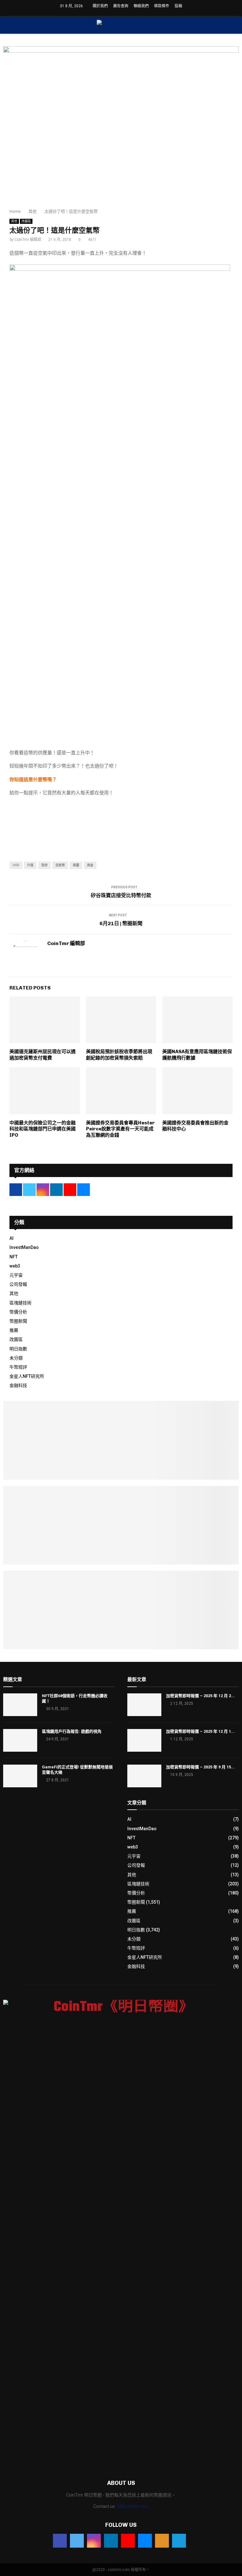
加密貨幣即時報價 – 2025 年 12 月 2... (200, 1696)
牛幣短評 (18, 1367)
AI (12, 1238)
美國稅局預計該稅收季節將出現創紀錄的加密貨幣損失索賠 (119, 1055)
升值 (30, 865)
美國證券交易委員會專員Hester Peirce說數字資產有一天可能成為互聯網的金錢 (120, 1129)
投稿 (178, 6)
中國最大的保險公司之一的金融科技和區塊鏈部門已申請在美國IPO (43, 1129)
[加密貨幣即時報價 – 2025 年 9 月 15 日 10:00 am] (144, 1776)
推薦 (14, 1330)
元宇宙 (16, 1275)
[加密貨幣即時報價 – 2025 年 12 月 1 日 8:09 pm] (144, 1740)
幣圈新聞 (18, 1321)
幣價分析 (18, 1312)
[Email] (145, 2541)
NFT (14, 1257)
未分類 (16, 1358)
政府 (44, 865)
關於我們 (100, 6)
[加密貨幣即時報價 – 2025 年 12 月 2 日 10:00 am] (144, 1705)
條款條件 (162, 6)
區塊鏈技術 (20, 1303)
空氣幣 (60, 865)
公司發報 (18, 1284)
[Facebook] (60, 2541)
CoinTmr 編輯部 (28, 240)
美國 (76, 865)
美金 (90, 865)
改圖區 (26, 221)
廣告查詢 (121, 6)
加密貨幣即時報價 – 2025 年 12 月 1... (200, 1731)
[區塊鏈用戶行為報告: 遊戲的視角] (20, 1740)
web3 (15, 1266)
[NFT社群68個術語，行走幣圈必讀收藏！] (20, 1705)
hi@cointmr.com (133, 2506)
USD (16, 865)
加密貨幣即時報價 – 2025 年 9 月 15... (200, 1767)
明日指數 (18, 1349)
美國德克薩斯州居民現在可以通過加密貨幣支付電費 (43, 1055)
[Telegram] (179, 2541)
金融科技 (18, 1385)
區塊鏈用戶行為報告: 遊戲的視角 (72, 1731)
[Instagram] (94, 2541)
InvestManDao (24, 1247)
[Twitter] (77, 2541)
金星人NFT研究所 (27, 1376)
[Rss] (162, 2541)
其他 (14, 221)
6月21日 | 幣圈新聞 (121, 923)
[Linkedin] (111, 2541)
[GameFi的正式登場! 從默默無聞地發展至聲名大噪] (20, 1776)
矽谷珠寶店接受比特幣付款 (121, 895)
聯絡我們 (141, 6)
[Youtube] (128, 2541)
